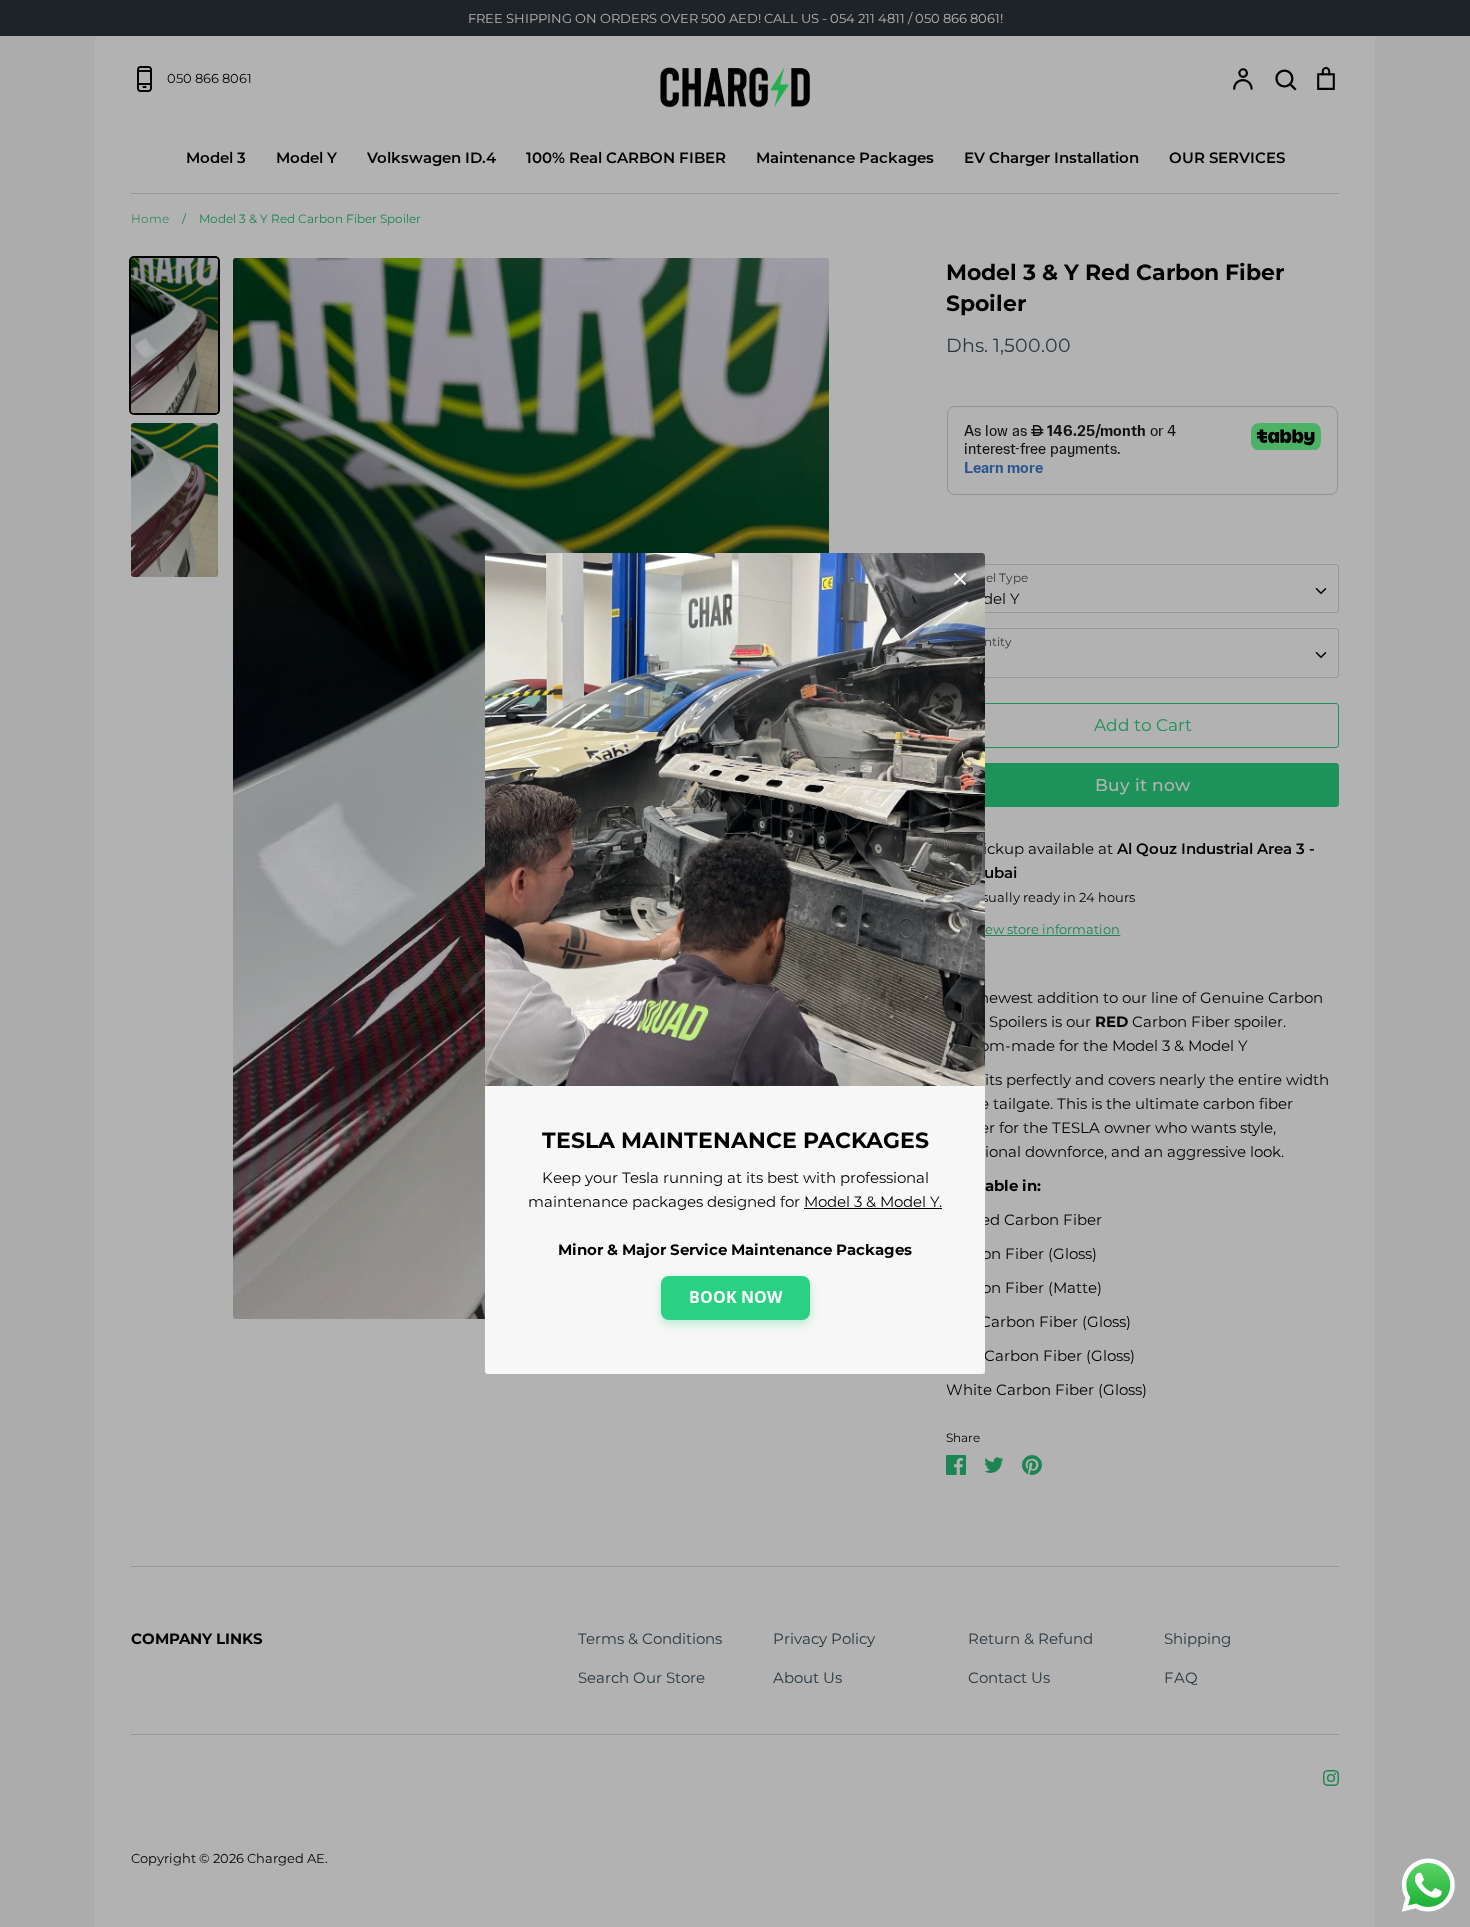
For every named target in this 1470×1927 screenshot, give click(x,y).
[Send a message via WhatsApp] (1428, 1885)
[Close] (960, 578)
